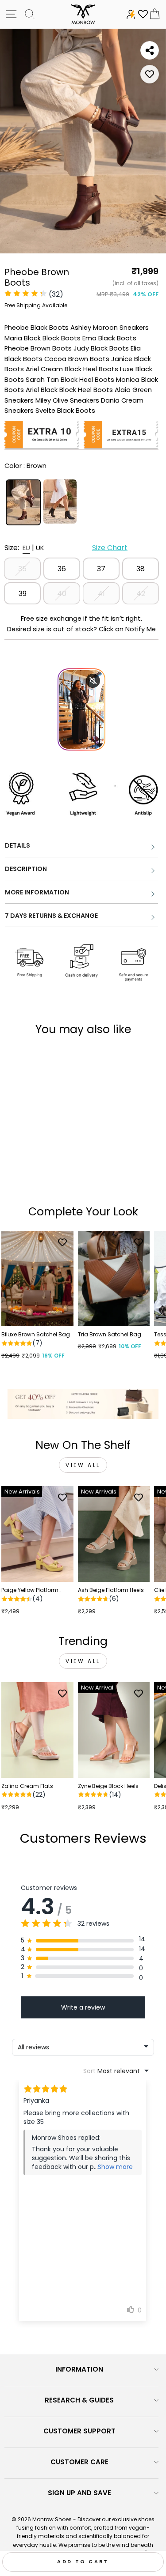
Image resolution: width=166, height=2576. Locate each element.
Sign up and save (79, 2493)
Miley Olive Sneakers (67, 400)
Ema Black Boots (109, 338)
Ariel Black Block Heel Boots (69, 390)
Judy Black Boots (101, 348)
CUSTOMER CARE (79, 2462)
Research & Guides (79, 2400)
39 (23, 594)
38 (141, 569)
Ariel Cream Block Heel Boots (72, 369)
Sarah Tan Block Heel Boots (70, 380)
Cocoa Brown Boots (77, 359)
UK (40, 548)
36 (62, 569)
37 (101, 569)
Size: (66, 548)
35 (22, 569)
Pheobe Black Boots (37, 328)
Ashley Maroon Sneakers (110, 328)
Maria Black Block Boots (42, 338)
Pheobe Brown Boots (38, 348)
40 (62, 594)
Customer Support (79, 2431)
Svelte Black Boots (65, 411)
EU (26, 548)
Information (79, 2369)
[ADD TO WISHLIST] (150, 74)
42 (141, 594)
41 (101, 594)
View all (83, 1465)
